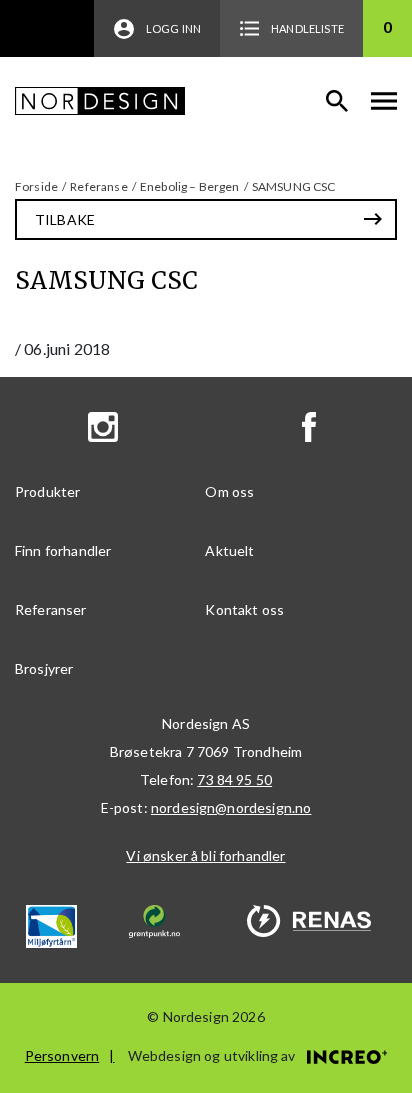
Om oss (229, 491)
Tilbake (65, 219)
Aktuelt (229, 550)
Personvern (62, 1055)
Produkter (47, 491)
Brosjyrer (44, 668)
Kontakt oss (244, 609)
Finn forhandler (63, 550)
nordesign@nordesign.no (231, 807)
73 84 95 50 (234, 779)
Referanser (51, 609)
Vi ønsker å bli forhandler (205, 855)
